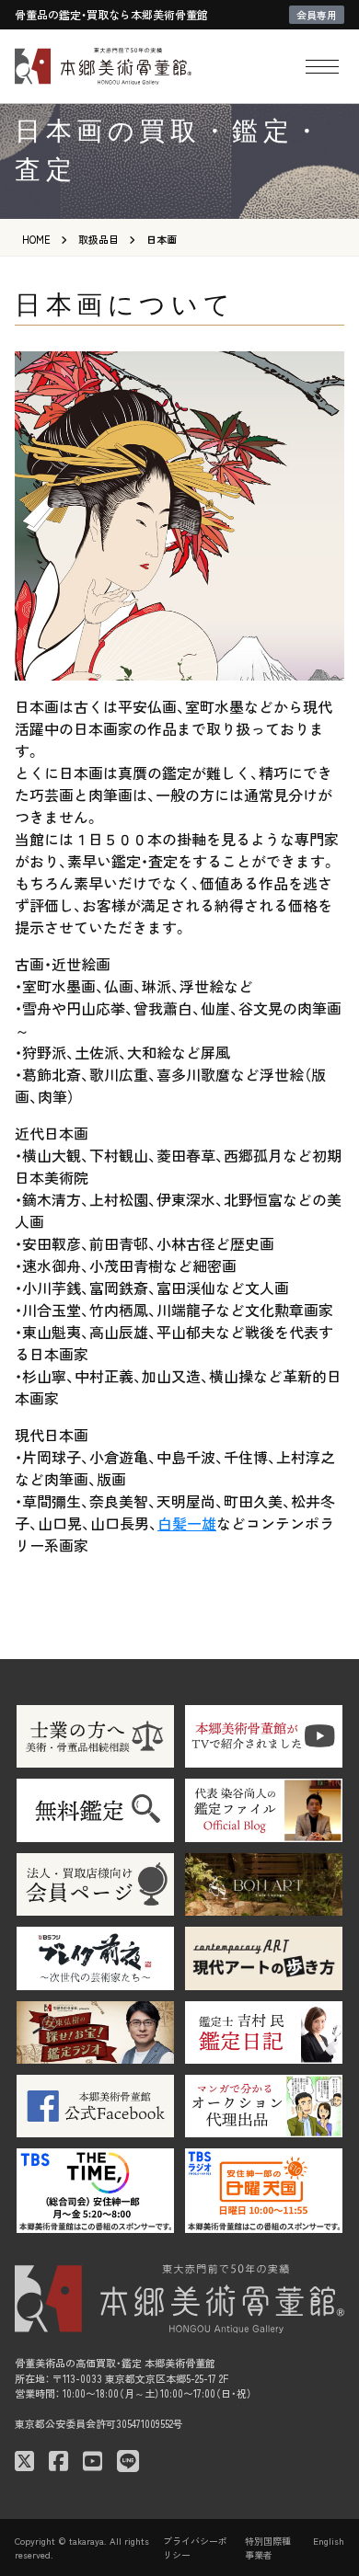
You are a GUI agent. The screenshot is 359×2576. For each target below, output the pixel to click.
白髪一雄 (187, 1523)
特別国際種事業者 (268, 2547)
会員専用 (317, 15)
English (329, 2541)
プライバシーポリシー (195, 2547)
